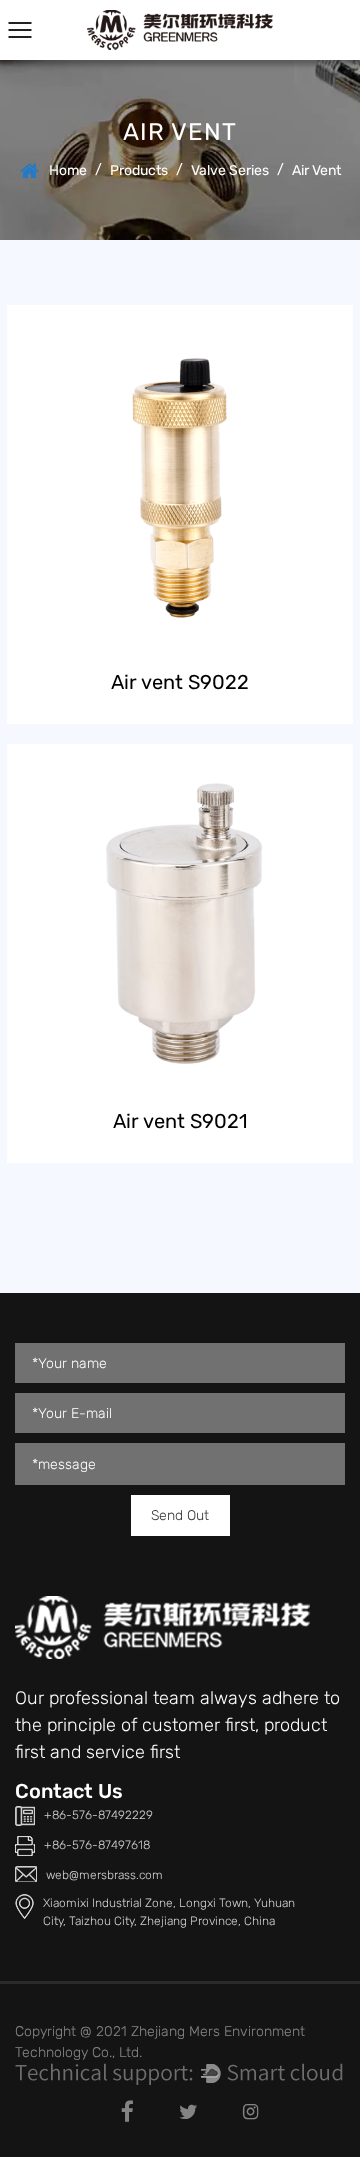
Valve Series (230, 170)
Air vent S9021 (180, 1121)
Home (68, 170)
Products (139, 170)
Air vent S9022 (180, 682)
